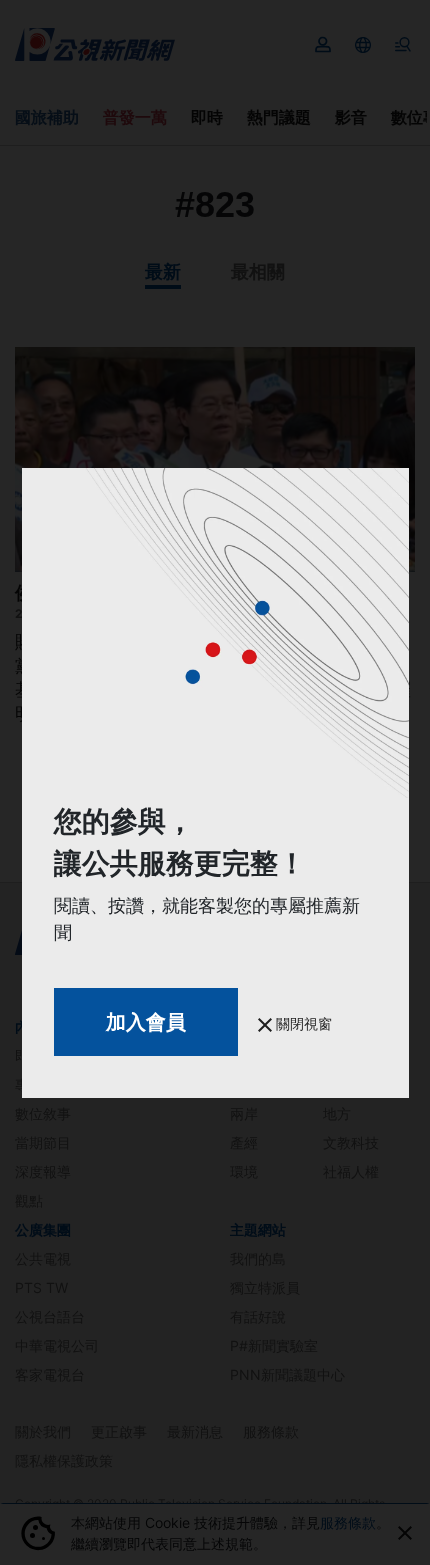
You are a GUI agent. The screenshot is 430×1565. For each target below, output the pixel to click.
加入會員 (146, 1022)
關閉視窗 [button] (302, 1023)
